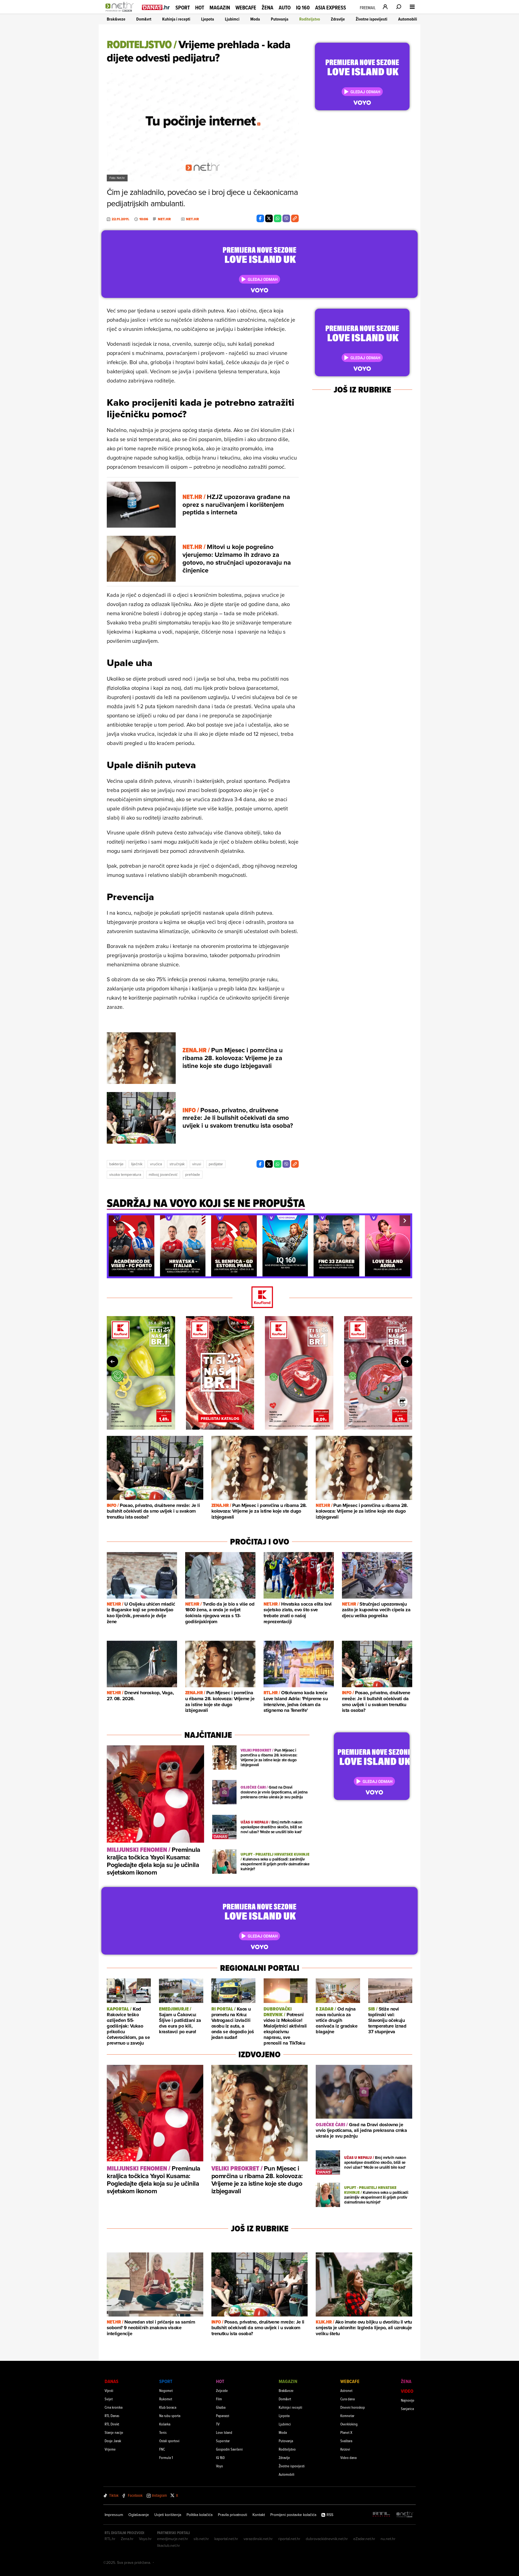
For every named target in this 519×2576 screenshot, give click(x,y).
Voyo (219, 2466)
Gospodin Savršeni (229, 2449)
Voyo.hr (145, 2539)
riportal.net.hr (289, 2539)
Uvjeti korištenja (168, 2515)
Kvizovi (345, 2449)
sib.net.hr (201, 2539)
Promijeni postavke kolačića (293, 2515)
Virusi (197, 1164)
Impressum (114, 2515)
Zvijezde (222, 2390)
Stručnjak (177, 1164)
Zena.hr (127, 2539)
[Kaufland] (259, 1298)
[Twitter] (269, 218)
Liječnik (137, 1164)
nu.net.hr (388, 2539)
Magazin (220, 8)
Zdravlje (338, 19)
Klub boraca (168, 2407)
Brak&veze (116, 19)
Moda (255, 19)
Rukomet (166, 2399)
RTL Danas (112, 2416)
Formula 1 (166, 2457)
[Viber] (286, 218)
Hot (200, 8)
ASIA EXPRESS (331, 8)
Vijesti (109, 2390)
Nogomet (166, 2390)
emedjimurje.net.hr (173, 2539)
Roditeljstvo (310, 19)
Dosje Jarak (113, 2441)
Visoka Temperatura (125, 1174)
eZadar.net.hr (364, 2539)
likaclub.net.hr (169, 2545)
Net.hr (164, 219)
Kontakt (259, 2515)
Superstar (223, 2441)
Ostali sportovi (169, 2441)
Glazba (221, 2407)
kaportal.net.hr (226, 2539)
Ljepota (208, 19)
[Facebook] (260, 218)
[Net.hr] (405, 2515)
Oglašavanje (139, 2515)
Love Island (224, 2432)
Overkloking (349, 2424)
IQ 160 (303, 8)
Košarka (165, 2424)
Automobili (408, 19)
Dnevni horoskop (353, 2407)
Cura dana (347, 2399)
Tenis (163, 2432)
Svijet (109, 2399)
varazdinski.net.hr (258, 2539)
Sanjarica (407, 2409)
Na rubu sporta (170, 2416)
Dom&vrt (144, 19)
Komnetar (347, 2416)
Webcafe (246, 8)
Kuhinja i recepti (176, 19)
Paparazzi (223, 2416)
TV (218, 2424)
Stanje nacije (114, 2432)
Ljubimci (232, 19)
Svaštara (346, 2441)
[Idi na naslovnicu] (121, 12)
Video (407, 2391)
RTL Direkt (112, 2424)
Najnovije (408, 2400)
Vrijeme (110, 2449)
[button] (114, 1221)
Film (219, 2399)
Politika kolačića (199, 2515)
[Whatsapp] (278, 218)
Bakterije (116, 1164)
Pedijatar (216, 1164)
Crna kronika (114, 2407)
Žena (267, 8)
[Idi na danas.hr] (156, 7)
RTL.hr (110, 2539)
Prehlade (193, 1174)
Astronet (346, 2390)
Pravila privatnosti (232, 2515)
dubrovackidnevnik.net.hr (327, 2539)
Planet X (346, 2432)
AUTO (285, 8)
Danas (112, 2381)
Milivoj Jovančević (163, 1174)
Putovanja (280, 19)
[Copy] (295, 218)
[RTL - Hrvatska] (381, 2515)
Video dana (348, 2457)
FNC (162, 2449)
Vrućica (156, 1164)
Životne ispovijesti (372, 19)
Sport (183, 8)
